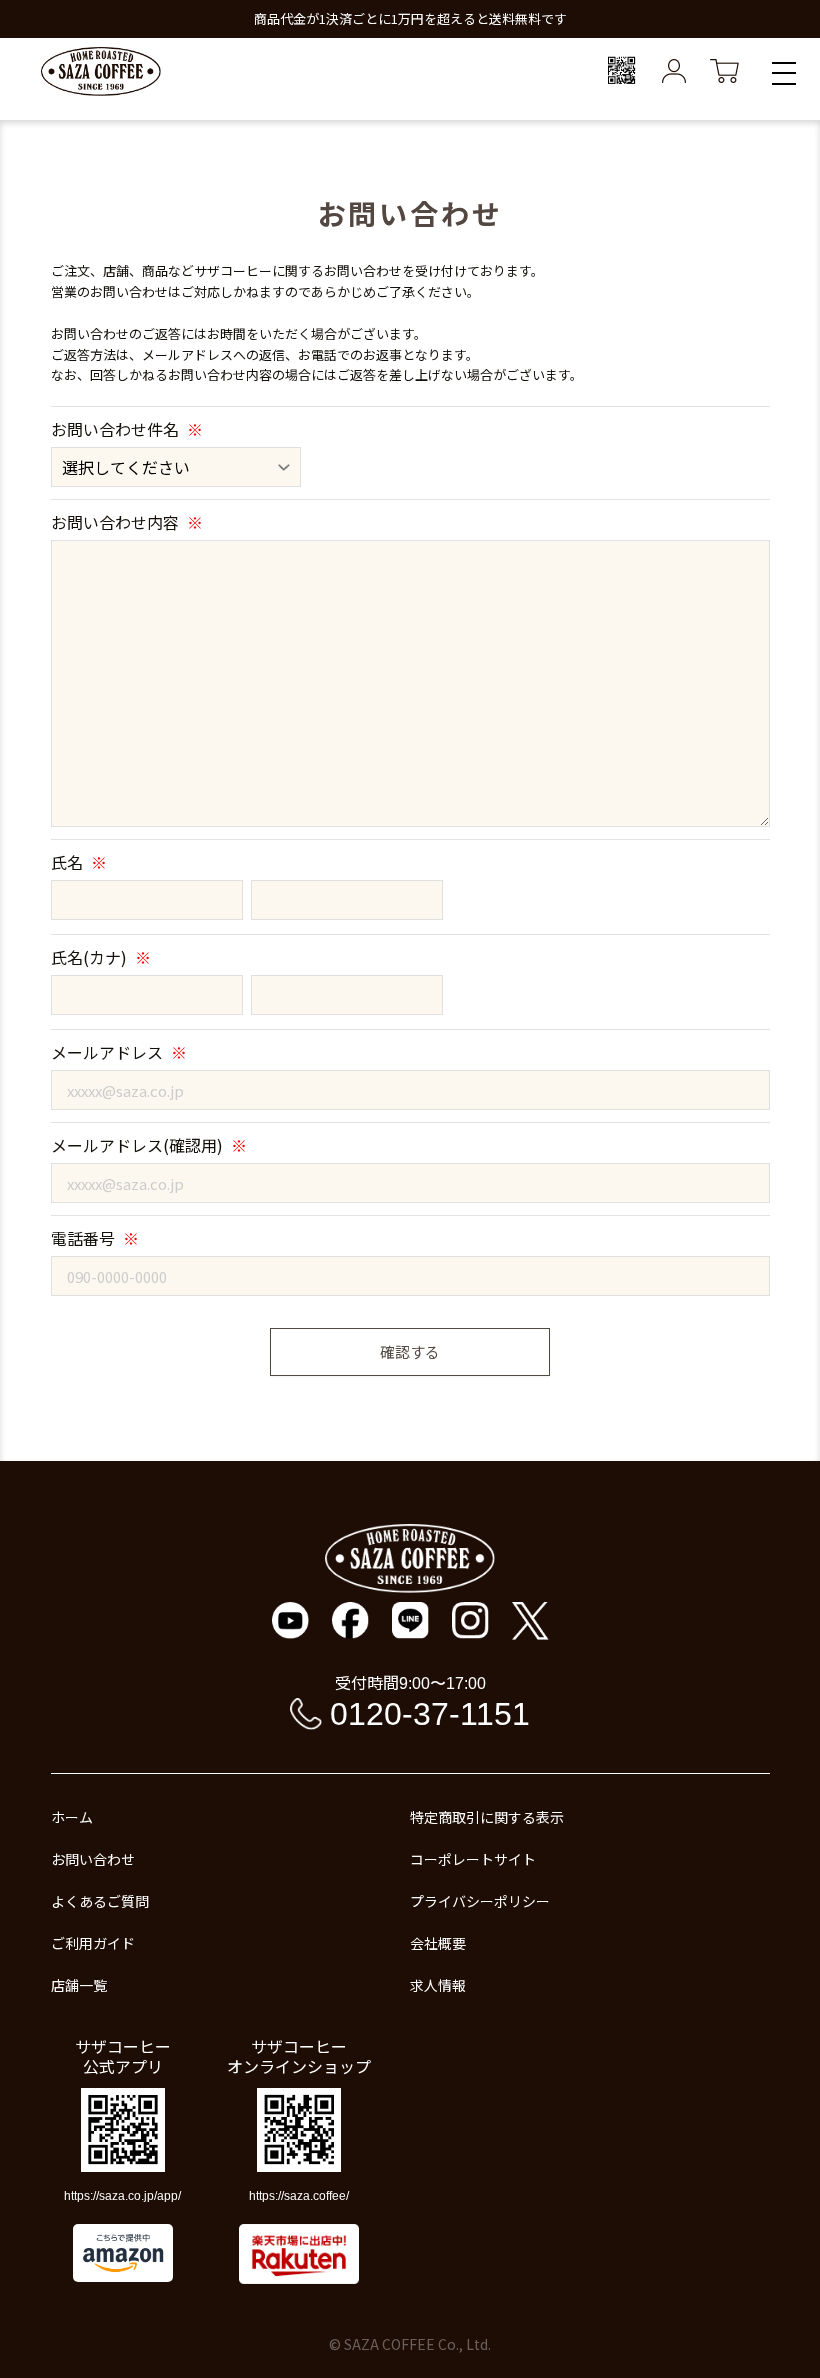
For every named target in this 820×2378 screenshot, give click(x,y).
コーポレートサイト (473, 1859)
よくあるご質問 (100, 1901)
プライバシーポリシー (480, 1901)
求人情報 (438, 1985)
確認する (410, 1351)
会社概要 (438, 1943)
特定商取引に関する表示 (487, 1817)
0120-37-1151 (430, 1714)
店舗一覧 (79, 1985)
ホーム (72, 1817)
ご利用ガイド (93, 1943)
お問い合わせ (93, 1859)
